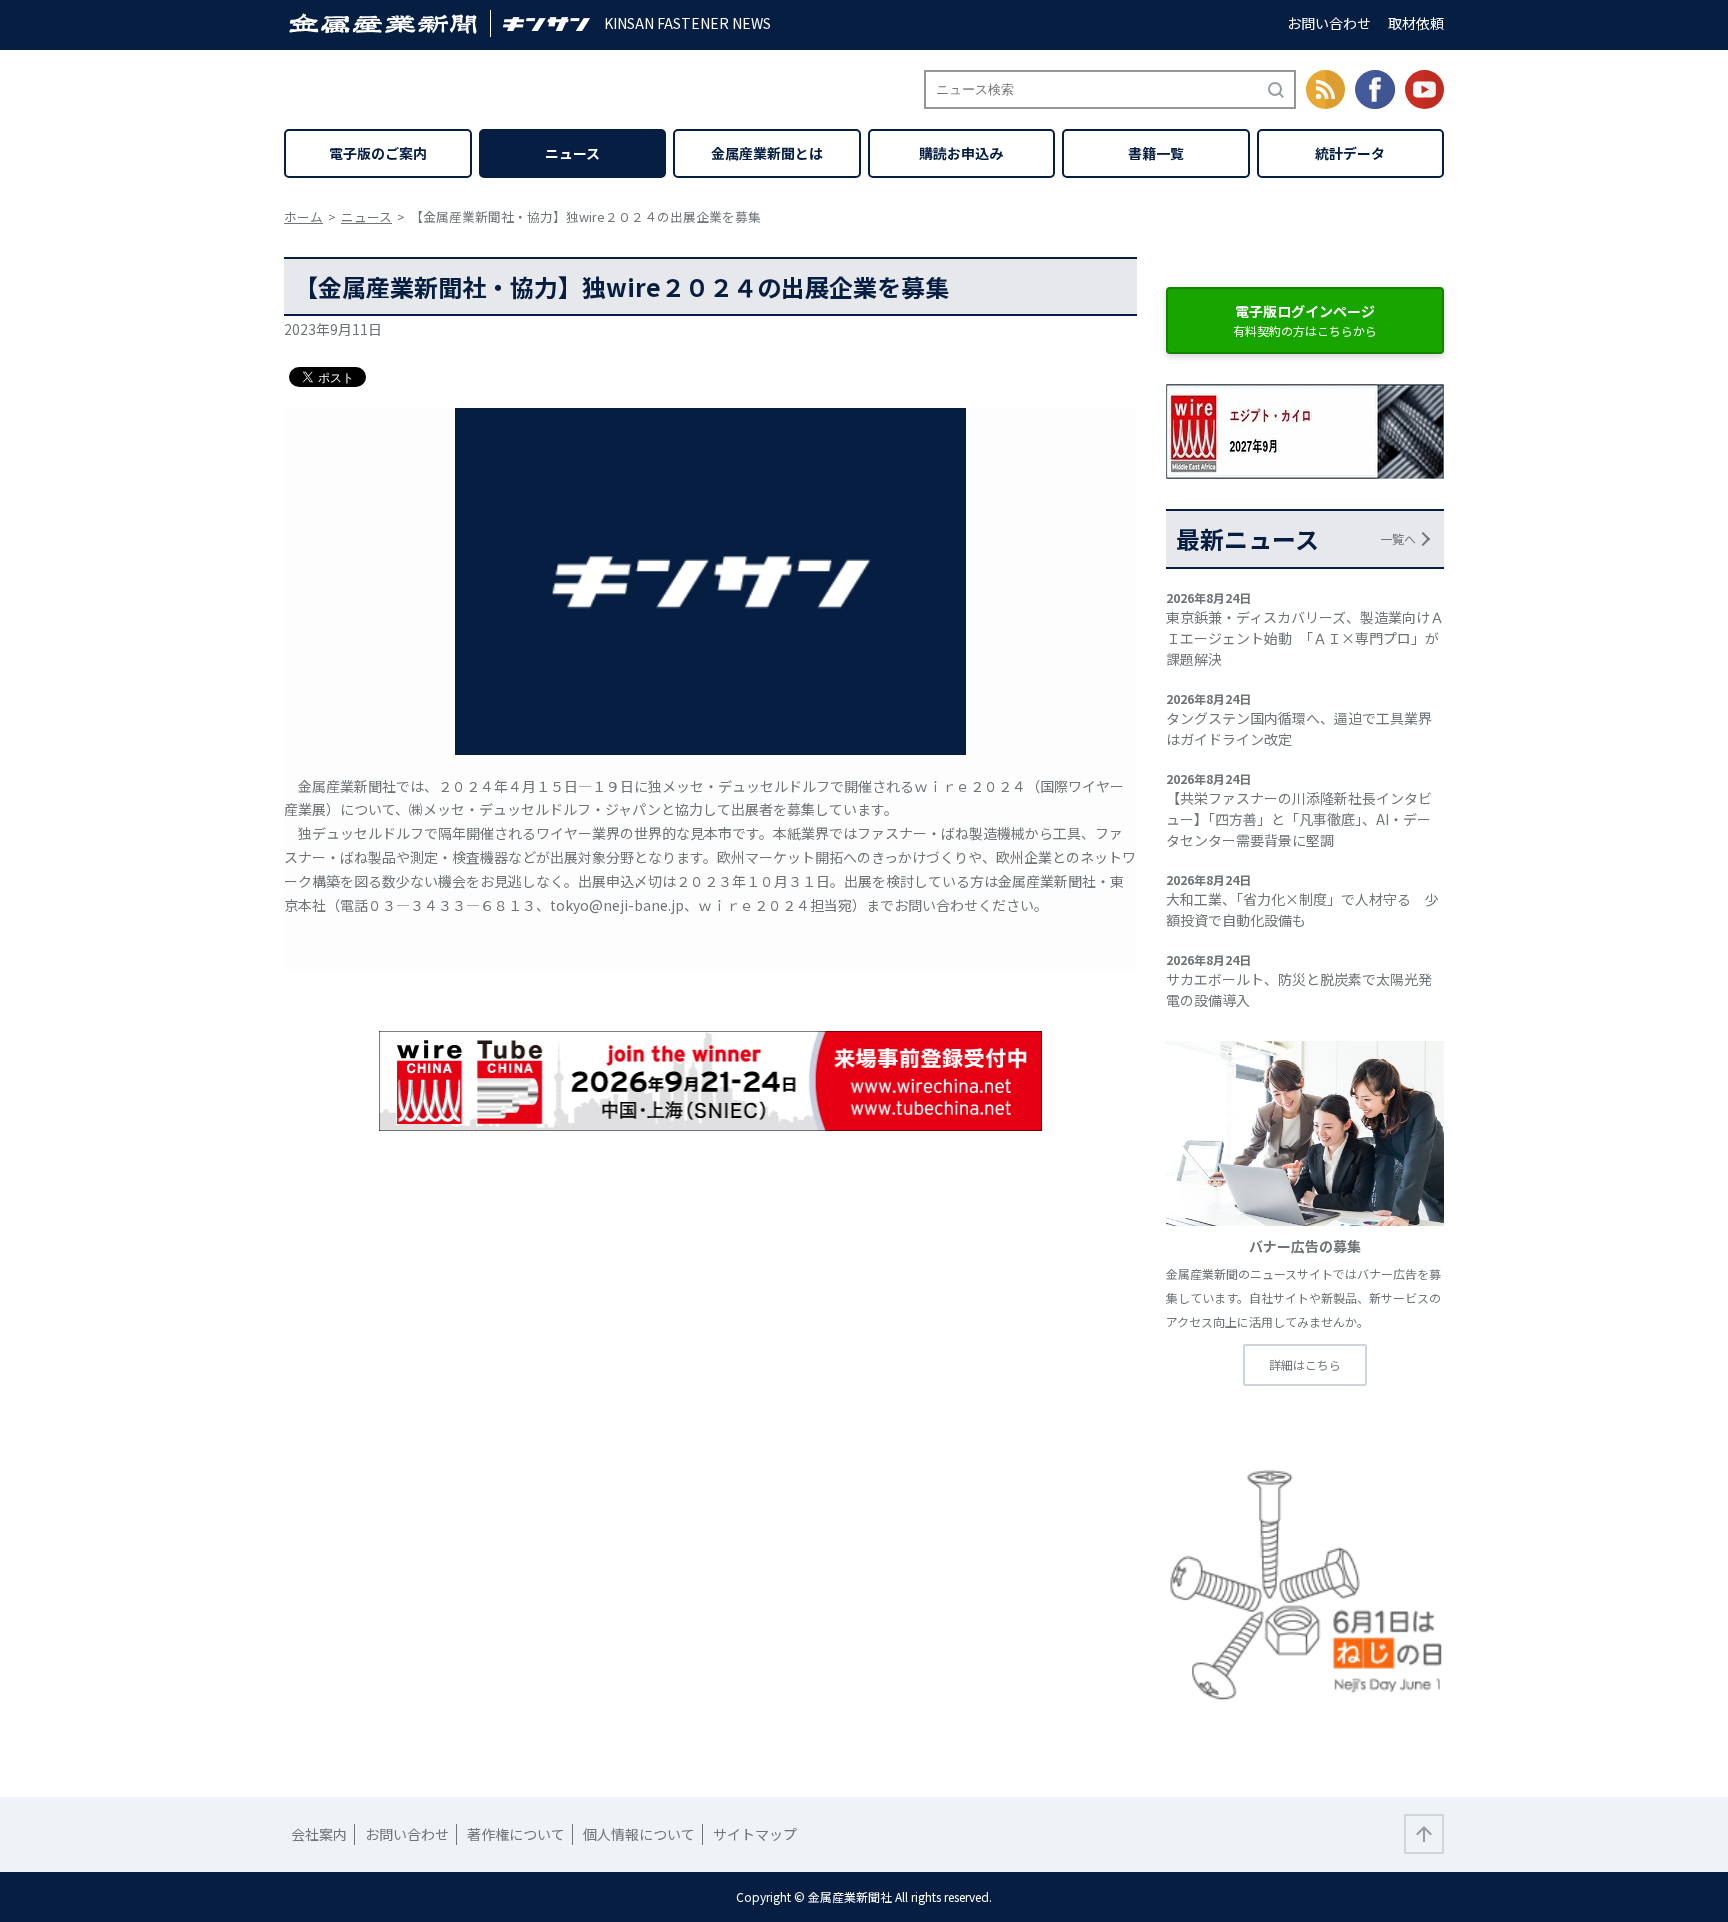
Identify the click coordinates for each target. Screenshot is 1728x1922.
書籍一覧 (1156, 153)
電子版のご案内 (378, 153)
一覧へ (1398, 538)
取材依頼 (1416, 23)
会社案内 (319, 1834)
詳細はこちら (1305, 1364)
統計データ (1350, 153)
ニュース (572, 153)
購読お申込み (961, 153)
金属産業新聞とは (767, 153)
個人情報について (639, 1834)
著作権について (516, 1834)
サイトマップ (755, 1834)
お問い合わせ (1329, 23)
